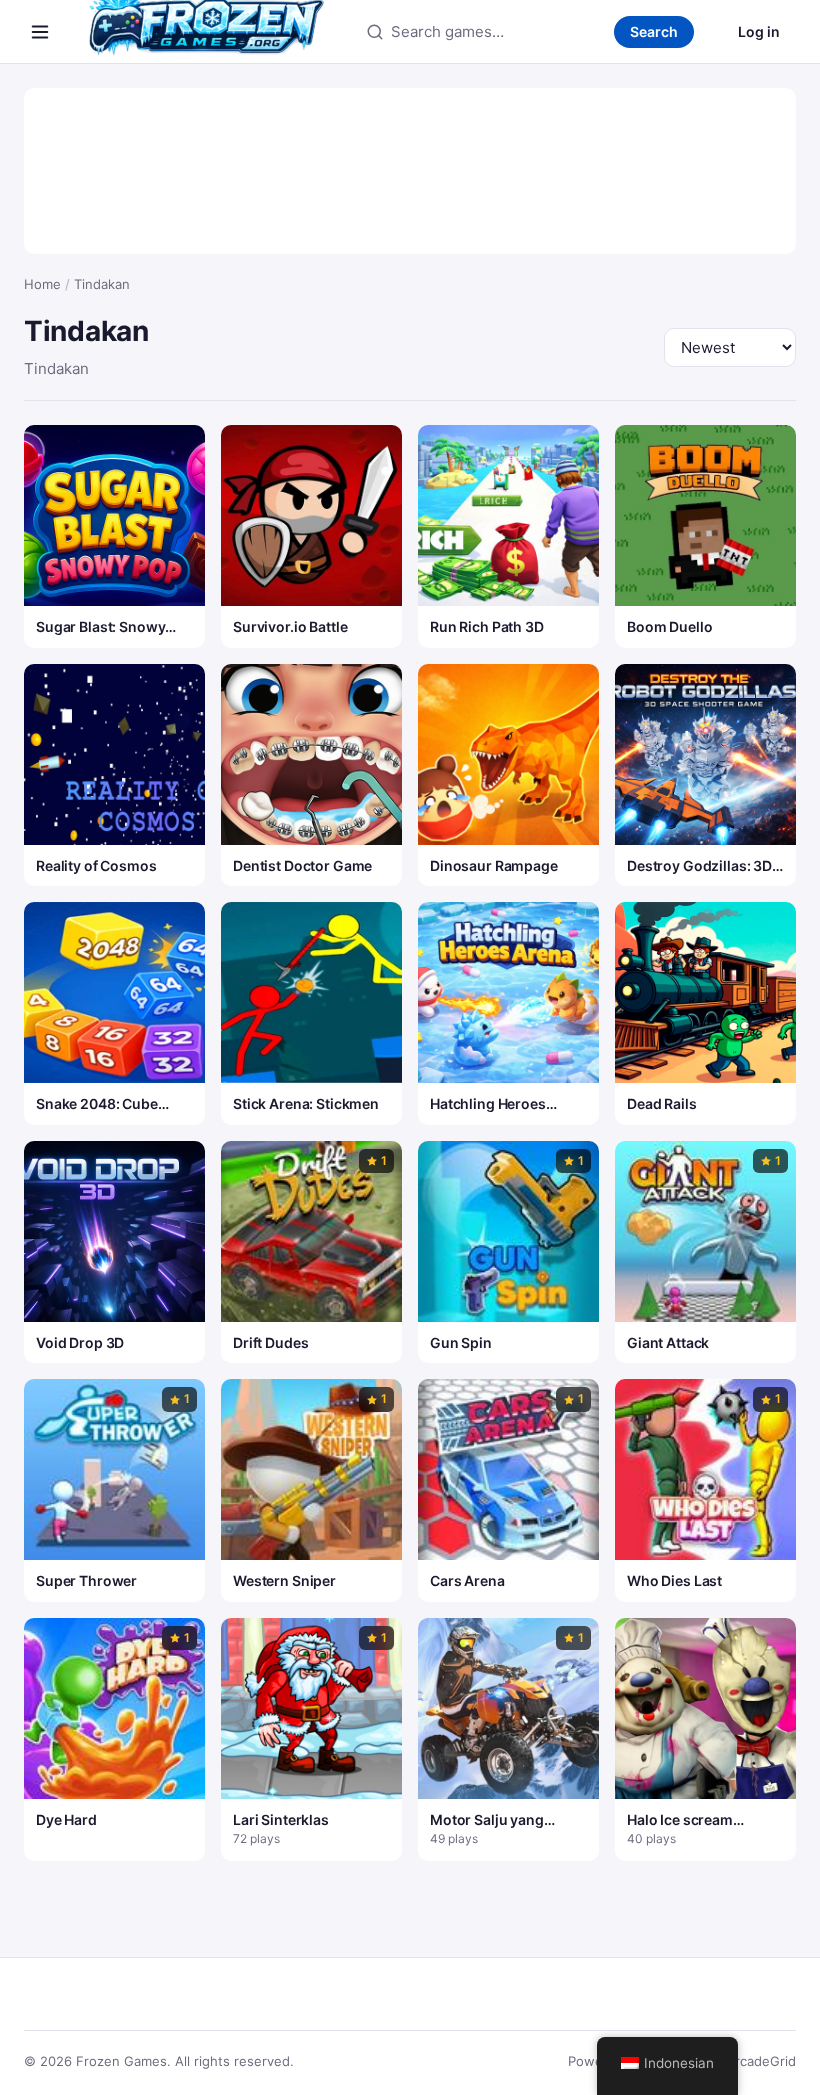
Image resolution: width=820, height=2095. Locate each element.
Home (42, 284)
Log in (759, 31)
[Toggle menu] (40, 32)
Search (654, 31)
